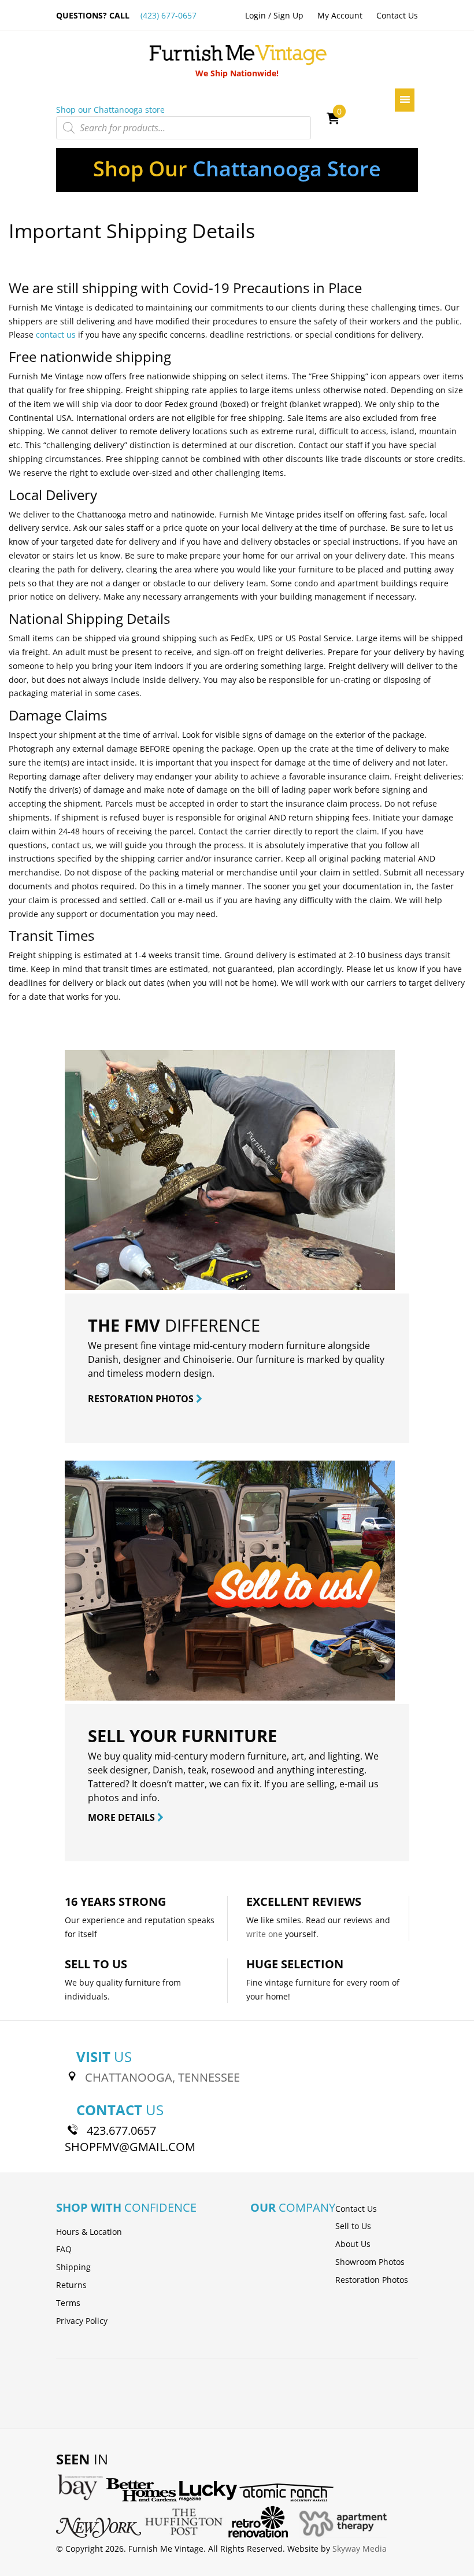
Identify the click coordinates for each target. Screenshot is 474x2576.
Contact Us (397, 15)
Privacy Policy (82, 2321)
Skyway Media (360, 2549)
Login (255, 15)
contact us (56, 335)
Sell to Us (353, 2226)
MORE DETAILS (123, 1817)
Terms (68, 2303)
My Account (340, 15)
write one (264, 1934)
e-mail (353, 1784)
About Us (353, 2244)
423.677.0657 (121, 2130)
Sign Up (288, 15)
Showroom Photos (370, 2262)
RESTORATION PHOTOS (142, 1399)
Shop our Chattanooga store (110, 110)
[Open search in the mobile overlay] (184, 128)
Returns (71, 2285)
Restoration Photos (372, 2280)
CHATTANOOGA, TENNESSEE (162, 2077)
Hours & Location (89, 2232)
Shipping (73, 2267)
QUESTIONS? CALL (126, 15)
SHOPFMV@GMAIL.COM (130, 2147)
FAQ (64, 2249)
